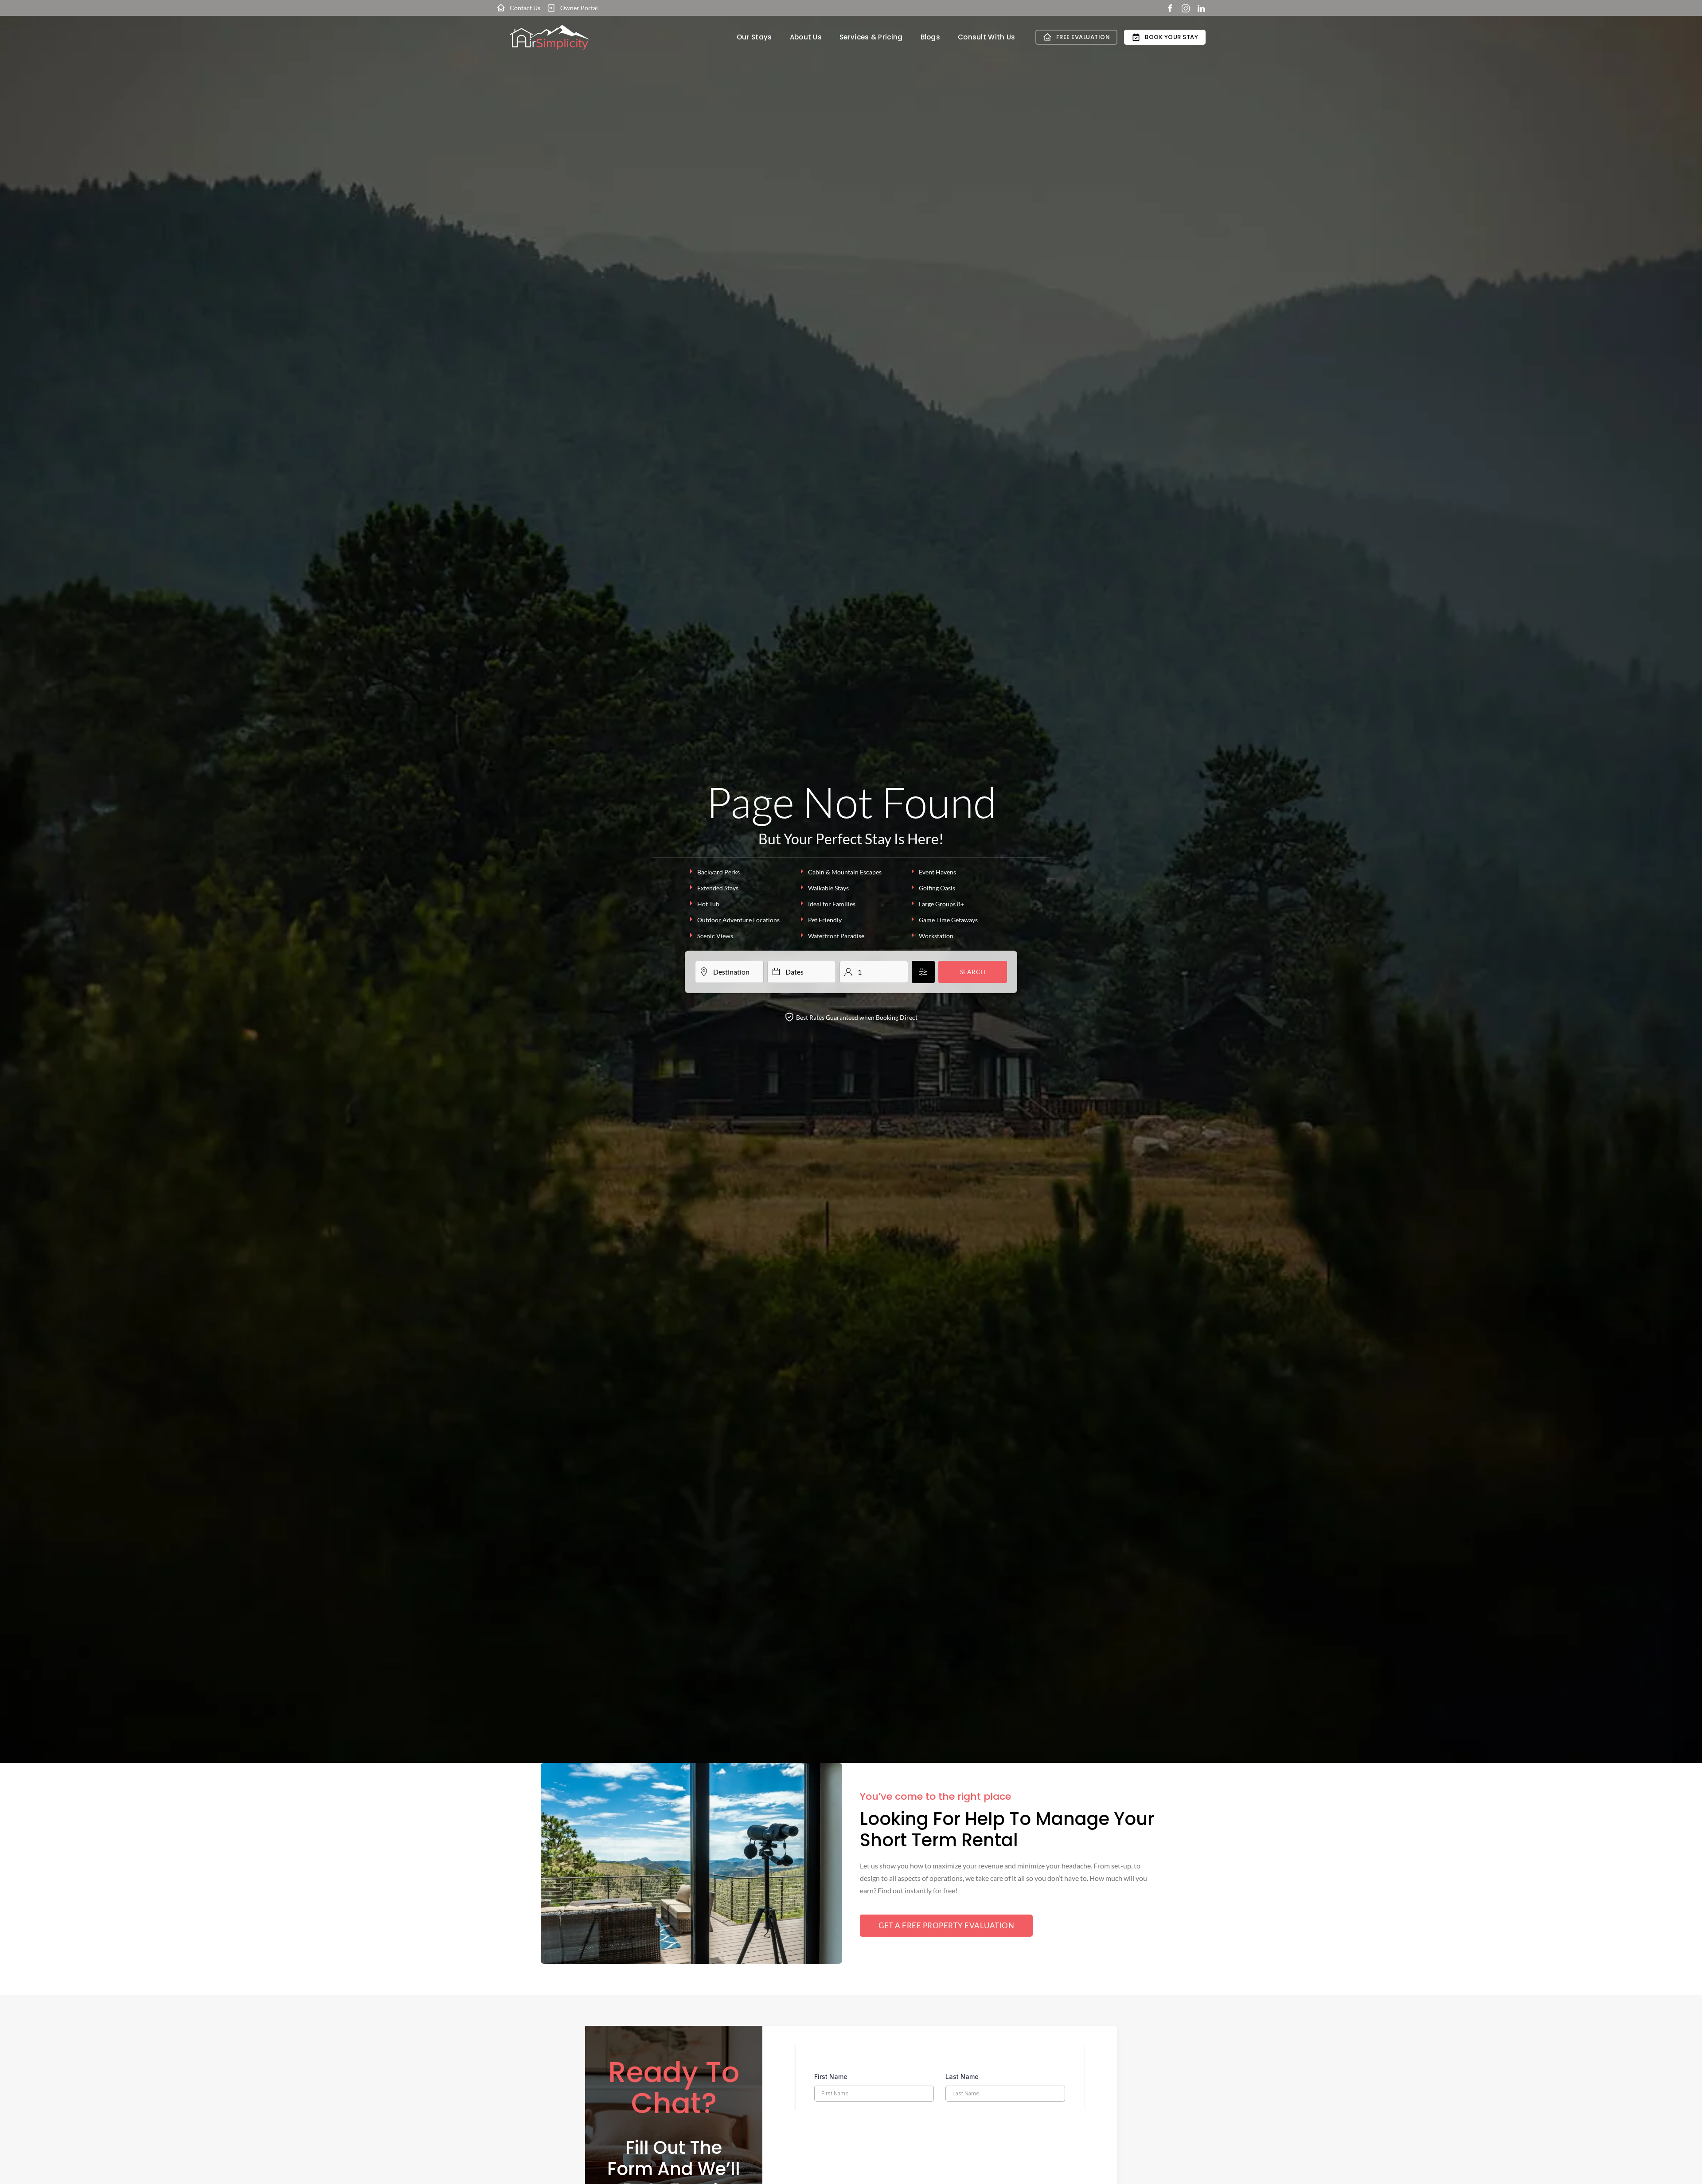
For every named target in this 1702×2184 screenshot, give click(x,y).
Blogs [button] (931, 37)
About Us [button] (806, 37)
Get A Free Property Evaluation (946, 1925)
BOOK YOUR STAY (1171, 37)
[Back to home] (550, 37)
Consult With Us (987, 37)
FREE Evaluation (1083, 37)
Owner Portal (579, 8)
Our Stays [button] (754, 37)
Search (973, 972)
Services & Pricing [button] (871, 37)
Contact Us (525, 8)
